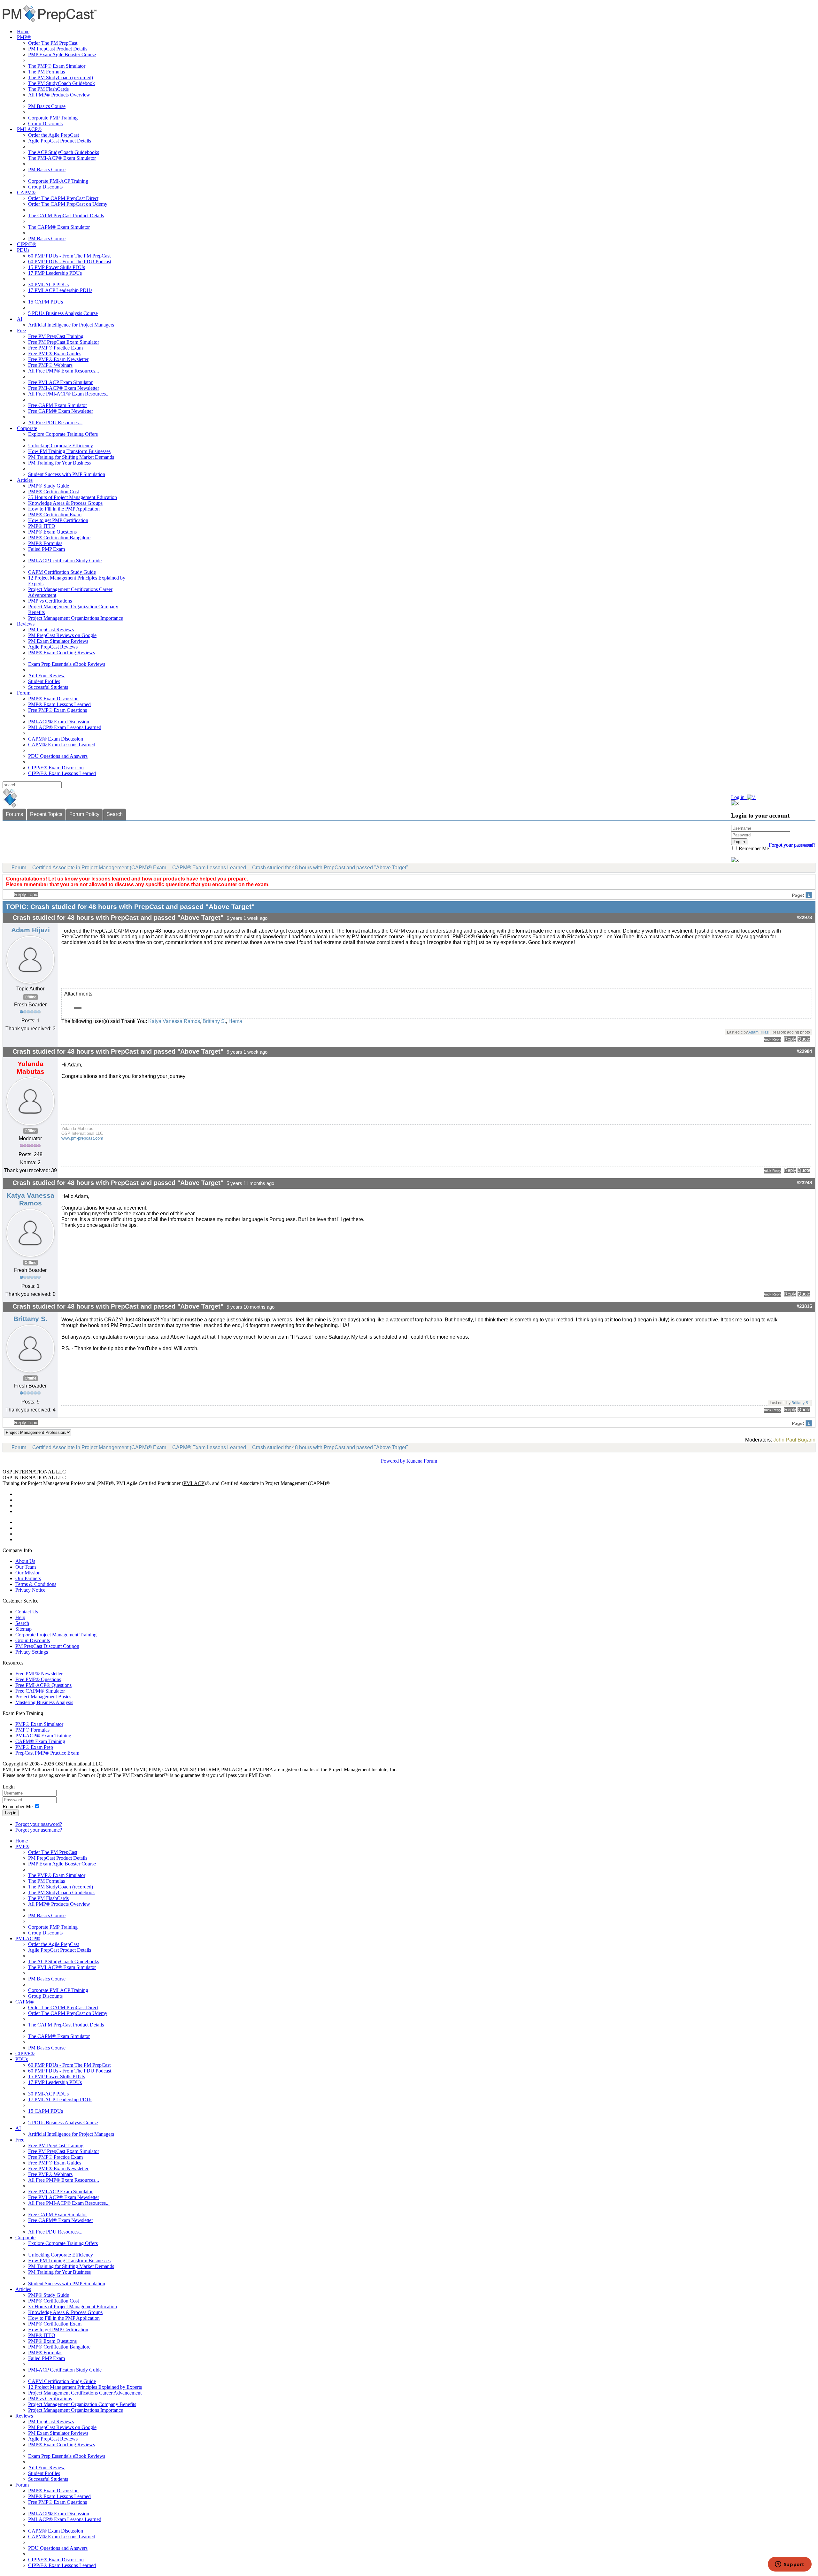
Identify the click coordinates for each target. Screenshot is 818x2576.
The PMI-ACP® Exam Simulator (62, 158)
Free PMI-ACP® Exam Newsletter (64, 388)
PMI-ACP (194, 1483)
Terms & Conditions (36, 1584)
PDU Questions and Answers (58, 756)
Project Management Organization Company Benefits (82, 2404)
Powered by (393, 1461)
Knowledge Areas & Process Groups (65, 503)
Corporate (27, 428)
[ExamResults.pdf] (78, 1008)
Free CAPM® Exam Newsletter (61, 411)
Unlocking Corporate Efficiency (61, 446)
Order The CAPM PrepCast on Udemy (68, 204)
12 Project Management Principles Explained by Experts (85, 2387)
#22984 (804, 1051)
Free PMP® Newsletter (39, 1674)
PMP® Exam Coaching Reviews (62, 653)
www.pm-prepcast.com (82, 1138)
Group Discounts (45, 123)
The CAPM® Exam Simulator (59, 227)
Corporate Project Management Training (56, 1635)
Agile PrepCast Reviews (53, 647)
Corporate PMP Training (53, 118)
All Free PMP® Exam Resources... (64, 371)
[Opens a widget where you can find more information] (790, 2565)
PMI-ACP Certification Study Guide (65, 561)
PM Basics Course (47, 106)
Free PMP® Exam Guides (55, 354)
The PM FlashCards (48, 89)
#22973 (804, 918)
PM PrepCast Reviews (51, 630)
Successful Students (48, 687)
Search (115, 814)
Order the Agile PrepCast (54, 135)
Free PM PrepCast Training (56, 336)
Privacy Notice (30, 1590)
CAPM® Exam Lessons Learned (62, 745)
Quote (804, 1039)
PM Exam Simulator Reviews (58, 641)
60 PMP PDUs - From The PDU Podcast (70, 261)
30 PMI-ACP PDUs (48, 285)
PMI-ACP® (29, 129)
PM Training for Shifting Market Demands (71, 457)
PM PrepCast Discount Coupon (47, 1646)
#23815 (804, 1306)
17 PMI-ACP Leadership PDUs (60, 290)
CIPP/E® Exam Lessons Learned (62, 773)
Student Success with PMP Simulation (67, 474)
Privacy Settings (32, 1652)
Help (20, 1617)
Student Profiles (44, 681)
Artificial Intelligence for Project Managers (71, 325)
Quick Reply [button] (773, 1039)
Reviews (26, 624)
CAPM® (26, 192)
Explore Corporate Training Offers (63, 434)
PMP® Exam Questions (52, 532)
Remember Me (753, 848)
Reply (790, 1039)
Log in (11, 1813)
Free (21, 331)
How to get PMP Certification (58, 520)
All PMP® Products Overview (59, 95)
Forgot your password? (39, 1824)
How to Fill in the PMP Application (64, 509)
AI (20, 319)
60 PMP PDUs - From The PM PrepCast (69, 256)
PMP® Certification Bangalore (59, 538)
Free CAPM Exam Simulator (58, 405)
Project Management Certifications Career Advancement (85, 2393)
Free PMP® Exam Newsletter (58, 359)
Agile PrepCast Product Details (60, 141)
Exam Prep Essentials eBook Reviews (67, 664)
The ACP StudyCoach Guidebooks (64, 152)
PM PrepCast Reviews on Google (62, 635)
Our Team (26, 1567)
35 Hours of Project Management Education (73, 497)
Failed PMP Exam (46, 549)
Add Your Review (46, 676)
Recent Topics (46, 814)
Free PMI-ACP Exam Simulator (60, 382)
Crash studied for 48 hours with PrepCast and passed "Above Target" (330, 868)
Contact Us (27, 1612)
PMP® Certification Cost (54, 492)
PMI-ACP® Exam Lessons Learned (65, 727)
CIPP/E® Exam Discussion (56, 768)
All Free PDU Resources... (55, 423)
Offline (31, 997)
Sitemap (23, 1629)
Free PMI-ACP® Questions (43, 1685)
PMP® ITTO (42, 526)
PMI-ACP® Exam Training (43, 1736)
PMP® (24, 37)
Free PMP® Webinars (50, 365)
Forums (14, 814)
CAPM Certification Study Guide (62, 572)
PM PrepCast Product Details (58, 49)
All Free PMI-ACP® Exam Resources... (69, 394)
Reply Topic (26, 895)
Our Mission (28, 1573)
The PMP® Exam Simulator (57, 66)
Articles (25, 480)
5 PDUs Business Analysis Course (63, 313)
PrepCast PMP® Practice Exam (47, 1753)
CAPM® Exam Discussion (56, 739)
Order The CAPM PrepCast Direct (63, 198)
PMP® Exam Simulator (39, 1724)
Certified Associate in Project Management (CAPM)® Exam (99, 868)
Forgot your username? (792, 845)
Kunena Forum (422, 1461)
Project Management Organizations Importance (76, 618)
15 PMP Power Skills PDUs (57, 267)
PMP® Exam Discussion (53, 699)
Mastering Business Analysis (44, 1702)
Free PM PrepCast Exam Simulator (64, 342)
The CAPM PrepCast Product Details (66, 215)
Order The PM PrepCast (53, 43)
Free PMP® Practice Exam (55, 348)
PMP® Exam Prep (34, 1747)
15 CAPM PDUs (46, 302)
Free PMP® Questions (38, 1679)
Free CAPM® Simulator (40, 1691)
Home (23, 31)
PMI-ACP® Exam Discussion (59, 722)
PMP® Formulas (45, 543)
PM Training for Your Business (59, 463)
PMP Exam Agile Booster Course (62, 54)
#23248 (804, 1183)
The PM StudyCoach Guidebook (62, 83)
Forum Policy (84, 814)
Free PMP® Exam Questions (58, 710)
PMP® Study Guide (49, 486)
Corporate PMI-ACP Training (58, 181)
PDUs (23, 250)
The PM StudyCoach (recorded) (61, 77)
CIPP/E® (27, 244)
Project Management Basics (43, 1697)
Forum (24, 693)
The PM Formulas (46, 72)
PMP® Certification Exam (55, 515)
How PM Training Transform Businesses (69, 451)
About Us (25, 1561)
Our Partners (28, 1578)
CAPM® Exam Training (40, 1741)
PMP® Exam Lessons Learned (59, 704)
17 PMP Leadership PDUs (55, 273)
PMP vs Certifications (50, 601)
